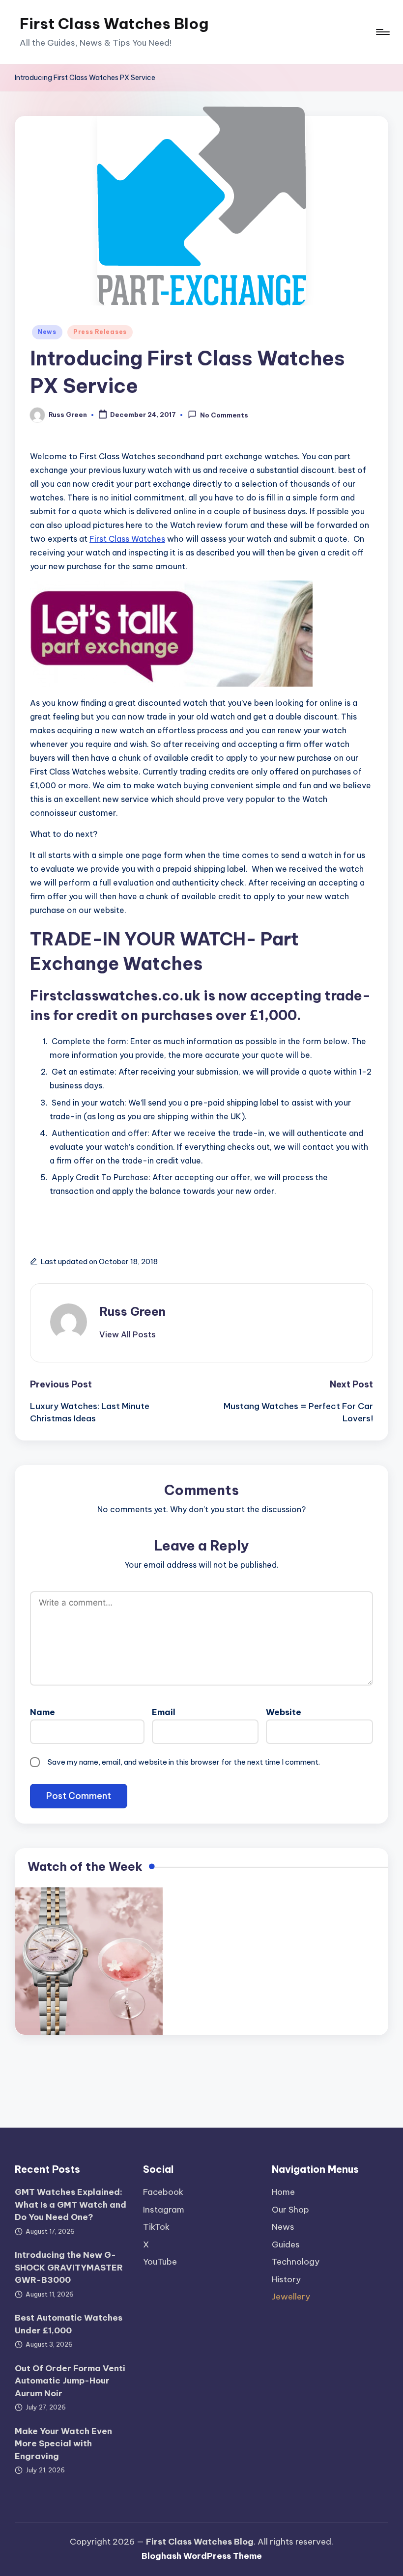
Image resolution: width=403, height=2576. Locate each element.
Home (283, 2192)
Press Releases (100, 332)
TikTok (156, 2227)
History (286, 2279)
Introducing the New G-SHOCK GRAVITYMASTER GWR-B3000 (69, 2267)
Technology (296, 2262)
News (47, 332)
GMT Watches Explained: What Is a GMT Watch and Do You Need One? (71, 2204)
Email (164, 1712)
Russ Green (132, 1311)
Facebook (163, 2192)
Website (284, 1712)
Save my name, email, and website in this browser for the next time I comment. (184, 1762)
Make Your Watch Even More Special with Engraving (63, 2444)
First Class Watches (127, 539)
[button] (128, 1334)
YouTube (160, 2262)
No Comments (224, 415)
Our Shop (290, 2210)
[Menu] (382, 32)
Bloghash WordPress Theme (202, 2556)
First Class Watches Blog (114, 24)
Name (43, 1712)
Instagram (164, 2210)
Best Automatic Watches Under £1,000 (69, 2324)
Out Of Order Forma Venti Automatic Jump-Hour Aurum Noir (70, 2381)
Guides (286, 2244)
